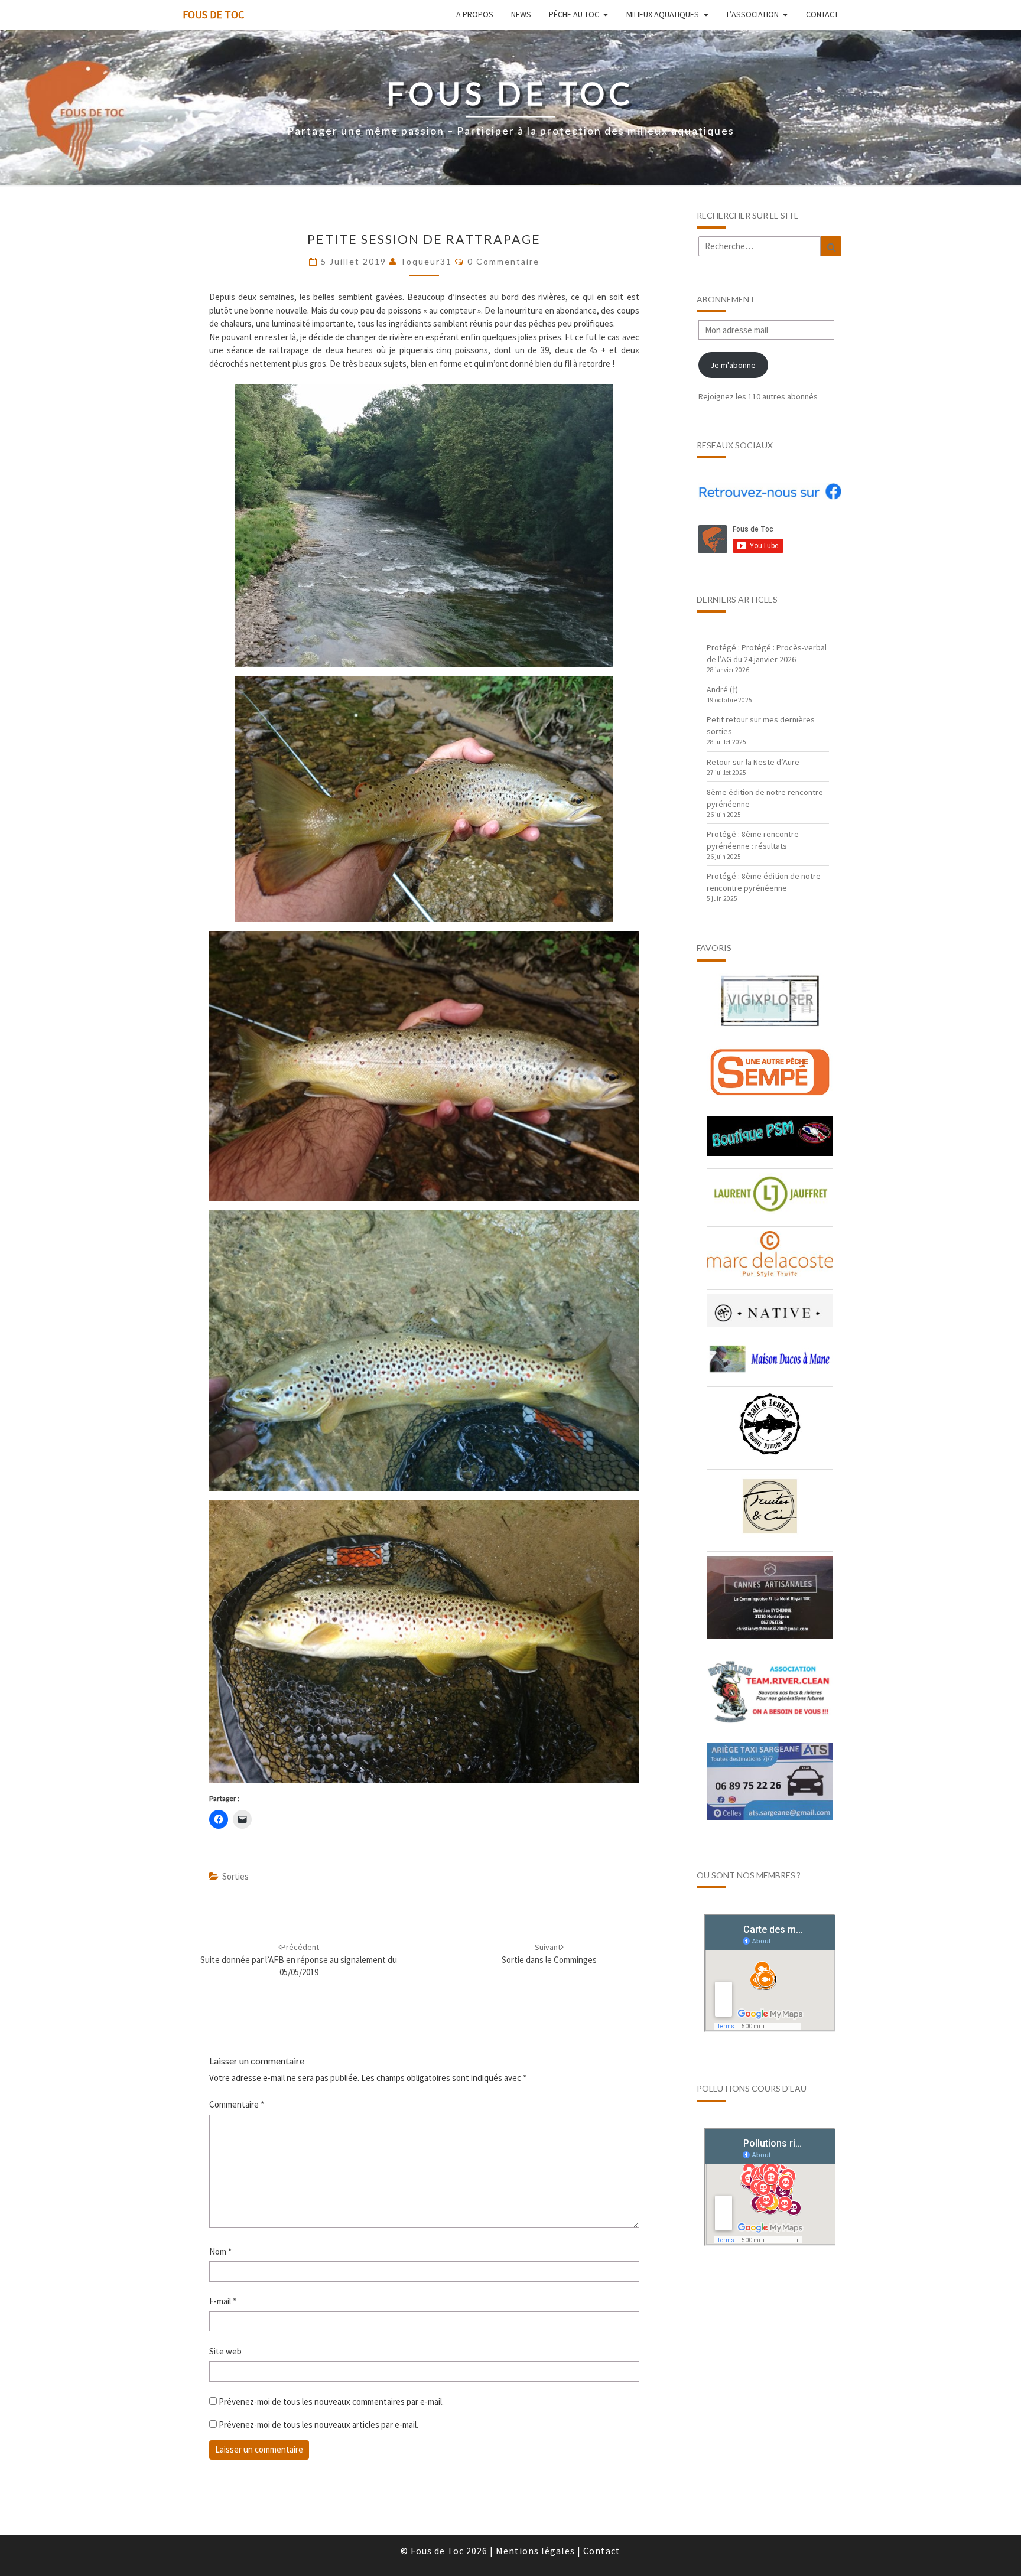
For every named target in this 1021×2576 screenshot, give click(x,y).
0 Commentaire (503, 261)
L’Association (753, 14)
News (521, 14)
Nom (220, 2251)
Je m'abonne (733, 365)
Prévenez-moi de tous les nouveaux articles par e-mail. (318, 2424)
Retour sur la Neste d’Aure (753, 762)
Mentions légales (535, 2551)
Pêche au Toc (574, 14)
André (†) (722, 689)
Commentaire (237, 2104)
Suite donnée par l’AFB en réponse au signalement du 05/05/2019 (299, 1960)
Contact (822, 14)
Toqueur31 (426, 261)
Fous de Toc (213, 14)
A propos (475, 14)
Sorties (235, 1876)
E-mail (223, 2301)
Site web (225, 2351)
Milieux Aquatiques (663, 14)
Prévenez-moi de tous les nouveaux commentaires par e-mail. (331, 2401)
